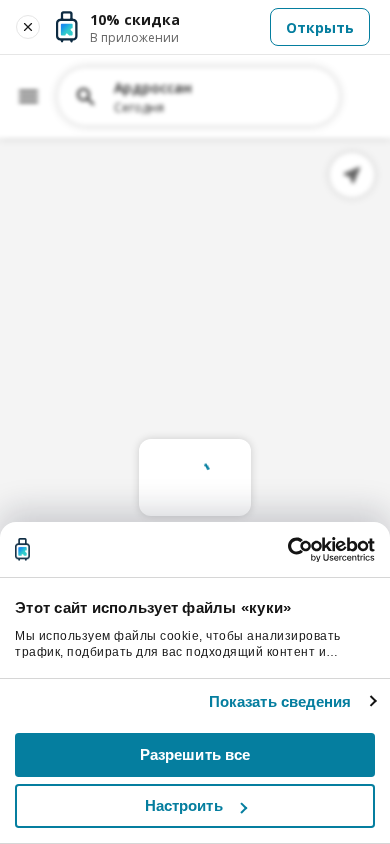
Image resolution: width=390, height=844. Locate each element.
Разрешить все (195, 754)
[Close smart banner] (28, 27)
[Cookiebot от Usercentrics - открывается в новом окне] (287, 550)
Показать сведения (280, 701)
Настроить (184, 805)
